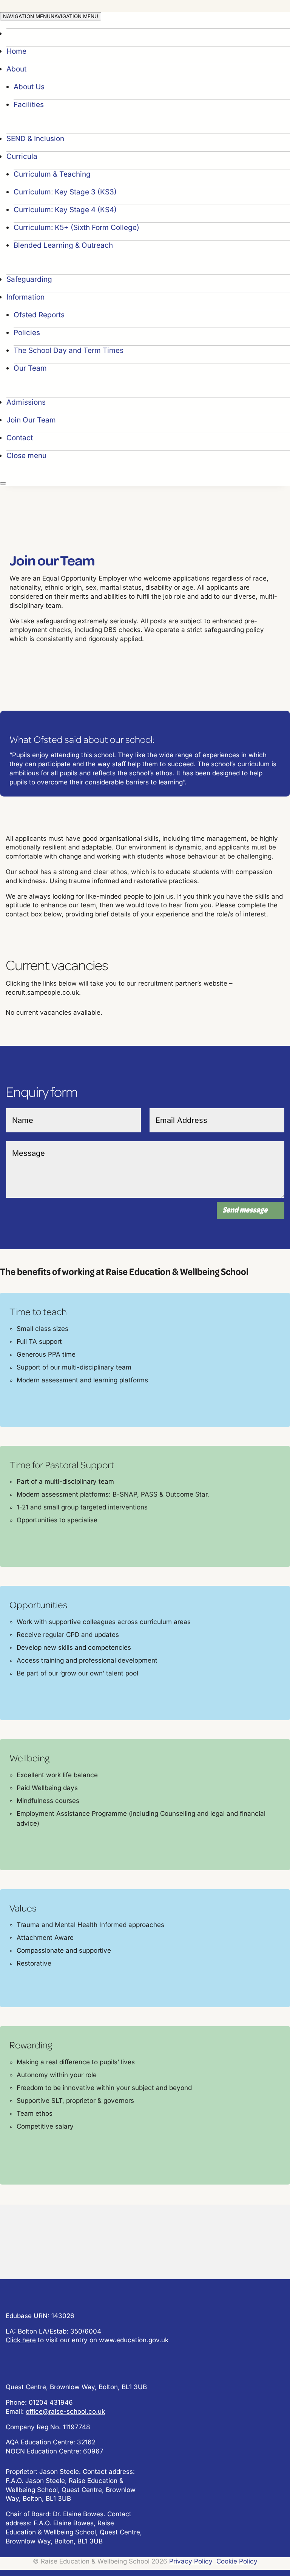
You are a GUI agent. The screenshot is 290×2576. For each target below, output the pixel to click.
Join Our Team (31, 420)
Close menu (26, 456)
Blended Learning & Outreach (63, 245)
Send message (245, 1210)
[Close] (3, 483)
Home (16, 51)
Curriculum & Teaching (52, 174)
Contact (20, 438)
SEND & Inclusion (35, 139)
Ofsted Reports (39, 315)
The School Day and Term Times (69, 350)
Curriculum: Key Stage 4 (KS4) (65, 210)
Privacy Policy (191, 2561)
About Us (29, 87)
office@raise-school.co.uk (65, 2411)
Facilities (29, 105)
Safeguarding (29, 279)
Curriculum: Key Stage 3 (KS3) (65, 192)
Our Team (30, 368)
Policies (27, 333)
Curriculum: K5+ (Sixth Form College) (76, 227)
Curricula (22, 156)
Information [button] (25, 297)
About (16, 69)
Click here (21, 2340)
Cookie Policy (237, 2561)
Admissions (26, 402)
